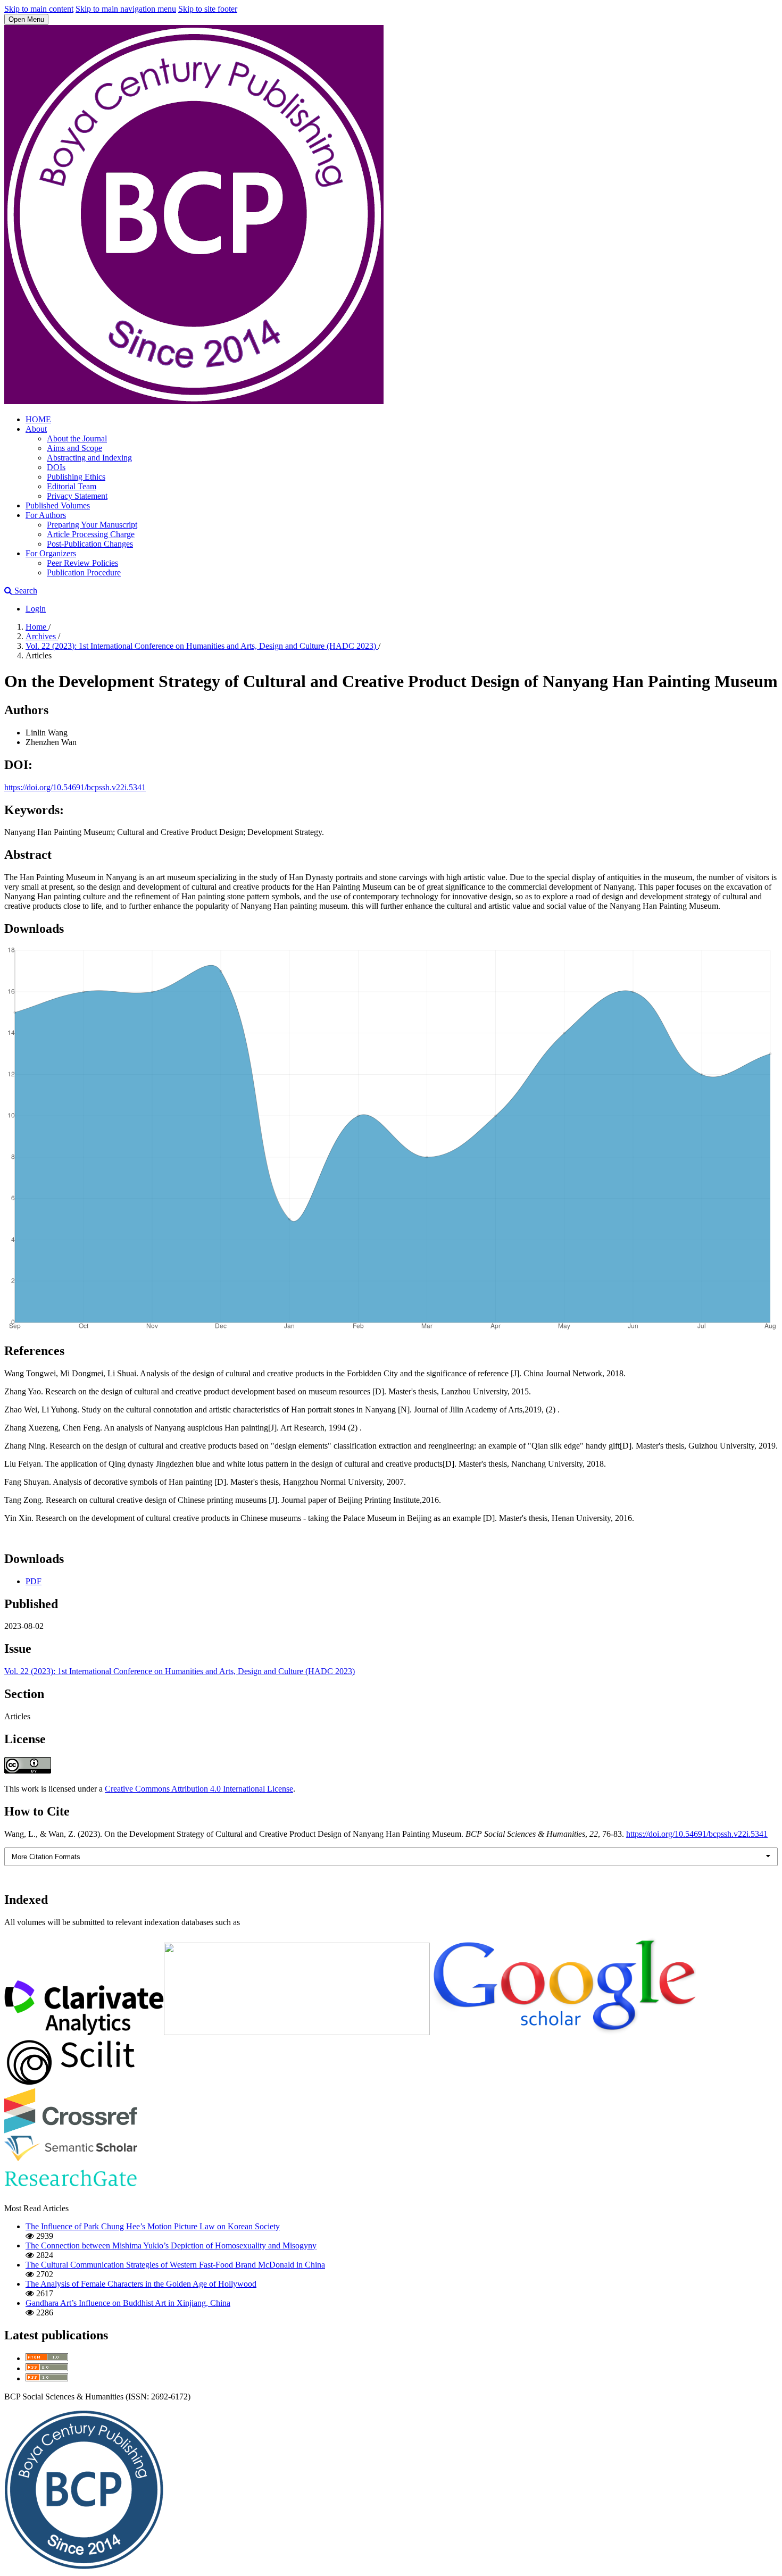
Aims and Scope (74, 448)
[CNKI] (297, 2032)
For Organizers (51, 553)
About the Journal (77, 438)
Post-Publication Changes (90, 544)
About (36, 429)
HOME (38, 419)
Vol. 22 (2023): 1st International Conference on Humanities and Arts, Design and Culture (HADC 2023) (202, 646)
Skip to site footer (208, 9)
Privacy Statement (77, 496)
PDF (34, 1581)
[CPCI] (84, 2032)
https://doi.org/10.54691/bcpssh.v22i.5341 (75, 787)
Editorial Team (72, 486)
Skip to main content (39, 9)
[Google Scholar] (563, 2032)
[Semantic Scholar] (71, 2158)
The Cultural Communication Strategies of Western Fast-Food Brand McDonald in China (175, 2265)
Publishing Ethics (76, 477)
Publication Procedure (84, 572)
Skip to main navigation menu (126, 9)
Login (36, 609)
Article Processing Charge (91, 534)
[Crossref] (71, 2131)
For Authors (46, 515)
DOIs (56, 467)
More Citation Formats (46, 1857)
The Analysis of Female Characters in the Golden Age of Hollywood (141, 2284)
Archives (42, 636)
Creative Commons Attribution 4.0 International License (199, 1789)
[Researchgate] (71, 2190)
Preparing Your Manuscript (92, 525)
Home (37, 627)
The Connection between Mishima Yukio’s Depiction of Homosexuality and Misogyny (171, 2245)
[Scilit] (71, 2083)
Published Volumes (58, 505)
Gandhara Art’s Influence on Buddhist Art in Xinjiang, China (128, 2303)
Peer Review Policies (82, 563)
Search (25, 591)
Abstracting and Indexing (89, 458)
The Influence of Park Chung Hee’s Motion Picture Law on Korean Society (153, 2226)
